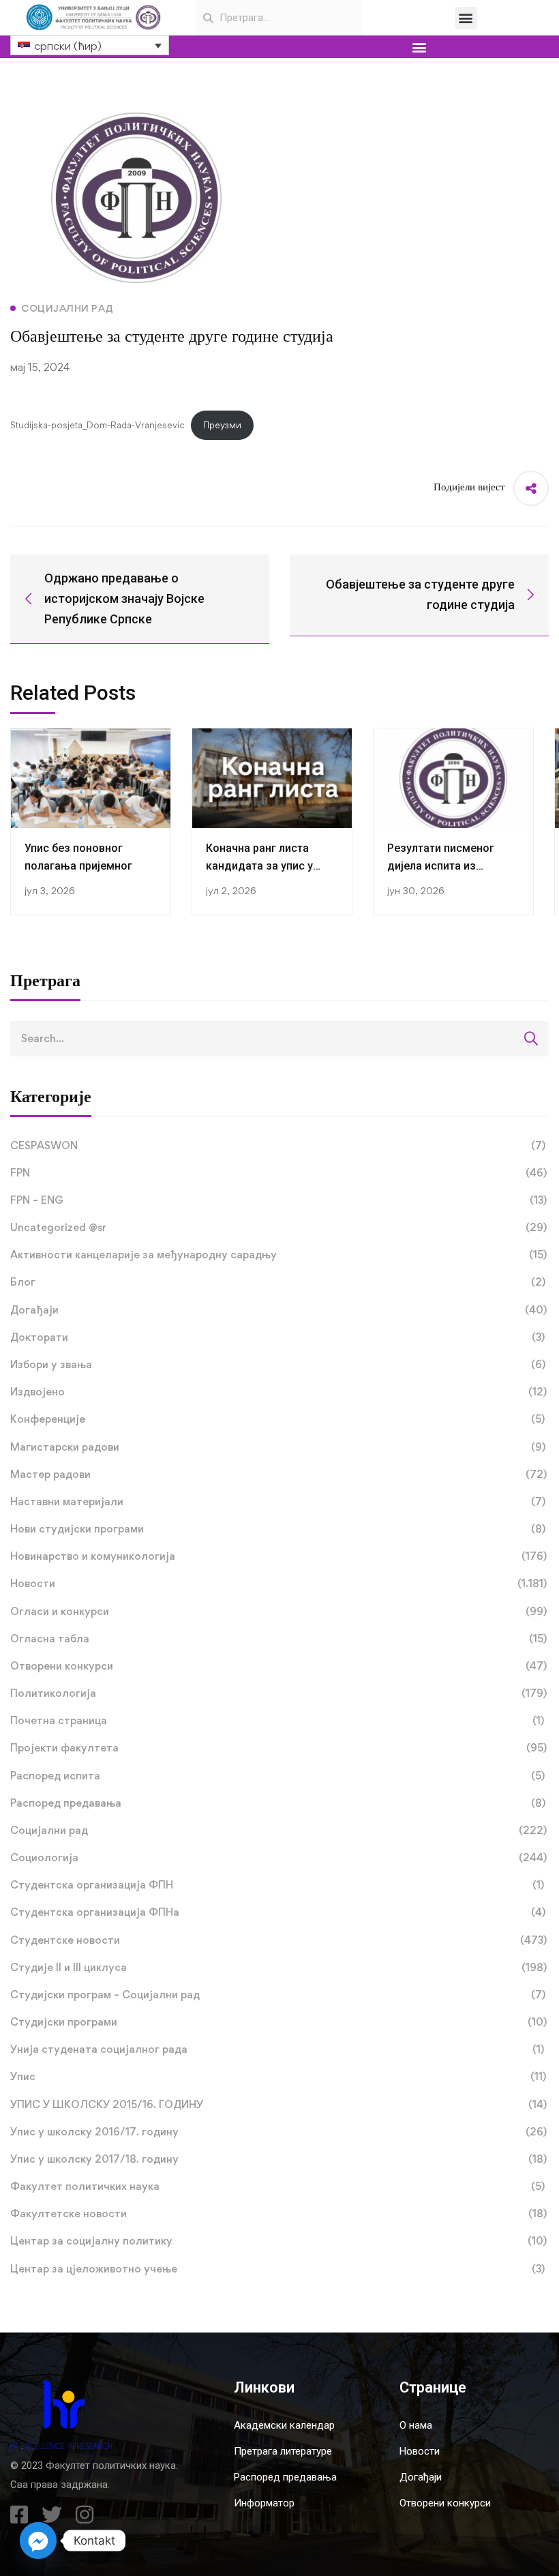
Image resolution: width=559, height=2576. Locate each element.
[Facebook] (19, 2515)
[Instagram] (85, 2515)
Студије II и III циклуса (278, 1967)
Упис (278, 2076)
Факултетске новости (278, 2214)
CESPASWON (278, 1145)
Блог (278, 1282)
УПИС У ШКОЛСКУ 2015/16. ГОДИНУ (278, 2104)
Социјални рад (278, 1830)
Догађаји (278, 1310)
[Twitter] (52, 2515)
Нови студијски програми (278, 1529)
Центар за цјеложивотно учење (277, 2269)
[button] (466, 18)
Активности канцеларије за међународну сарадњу (278, 1255)
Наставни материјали (278, 1501)
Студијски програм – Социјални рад (278, 1995)
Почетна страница (277, 1720)
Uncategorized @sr (278, 1227)
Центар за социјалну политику (278, 2241)
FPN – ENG (278, 1200)
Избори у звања (278, 1364)
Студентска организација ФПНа (278, 1912)
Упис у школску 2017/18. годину (278, 2159)
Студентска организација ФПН (277, 1885)
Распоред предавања (278, 1803)
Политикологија (278, 1693)
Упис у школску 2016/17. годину (278, 2132)
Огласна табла (278, 1639)
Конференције (277, 1419)
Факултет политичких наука (277, 2186)
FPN (278, 1173)
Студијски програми (278, 2022)
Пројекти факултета (278, 1748)
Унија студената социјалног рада (277, 2049)
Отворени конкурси (278, 1666)
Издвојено (278, 1392)
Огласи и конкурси (278, 1611)
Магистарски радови (278, 1447)
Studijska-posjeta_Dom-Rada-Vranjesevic (97, 425)
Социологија (278, 1857)
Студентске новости (278, 1940)
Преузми (222, 425)
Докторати (277, 1337)
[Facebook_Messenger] (38, 2541)
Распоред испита (277, 1776)
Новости (278, 1583)
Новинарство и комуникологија (278, 1556)
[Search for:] (279, 1038)
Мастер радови (278, 1474)
